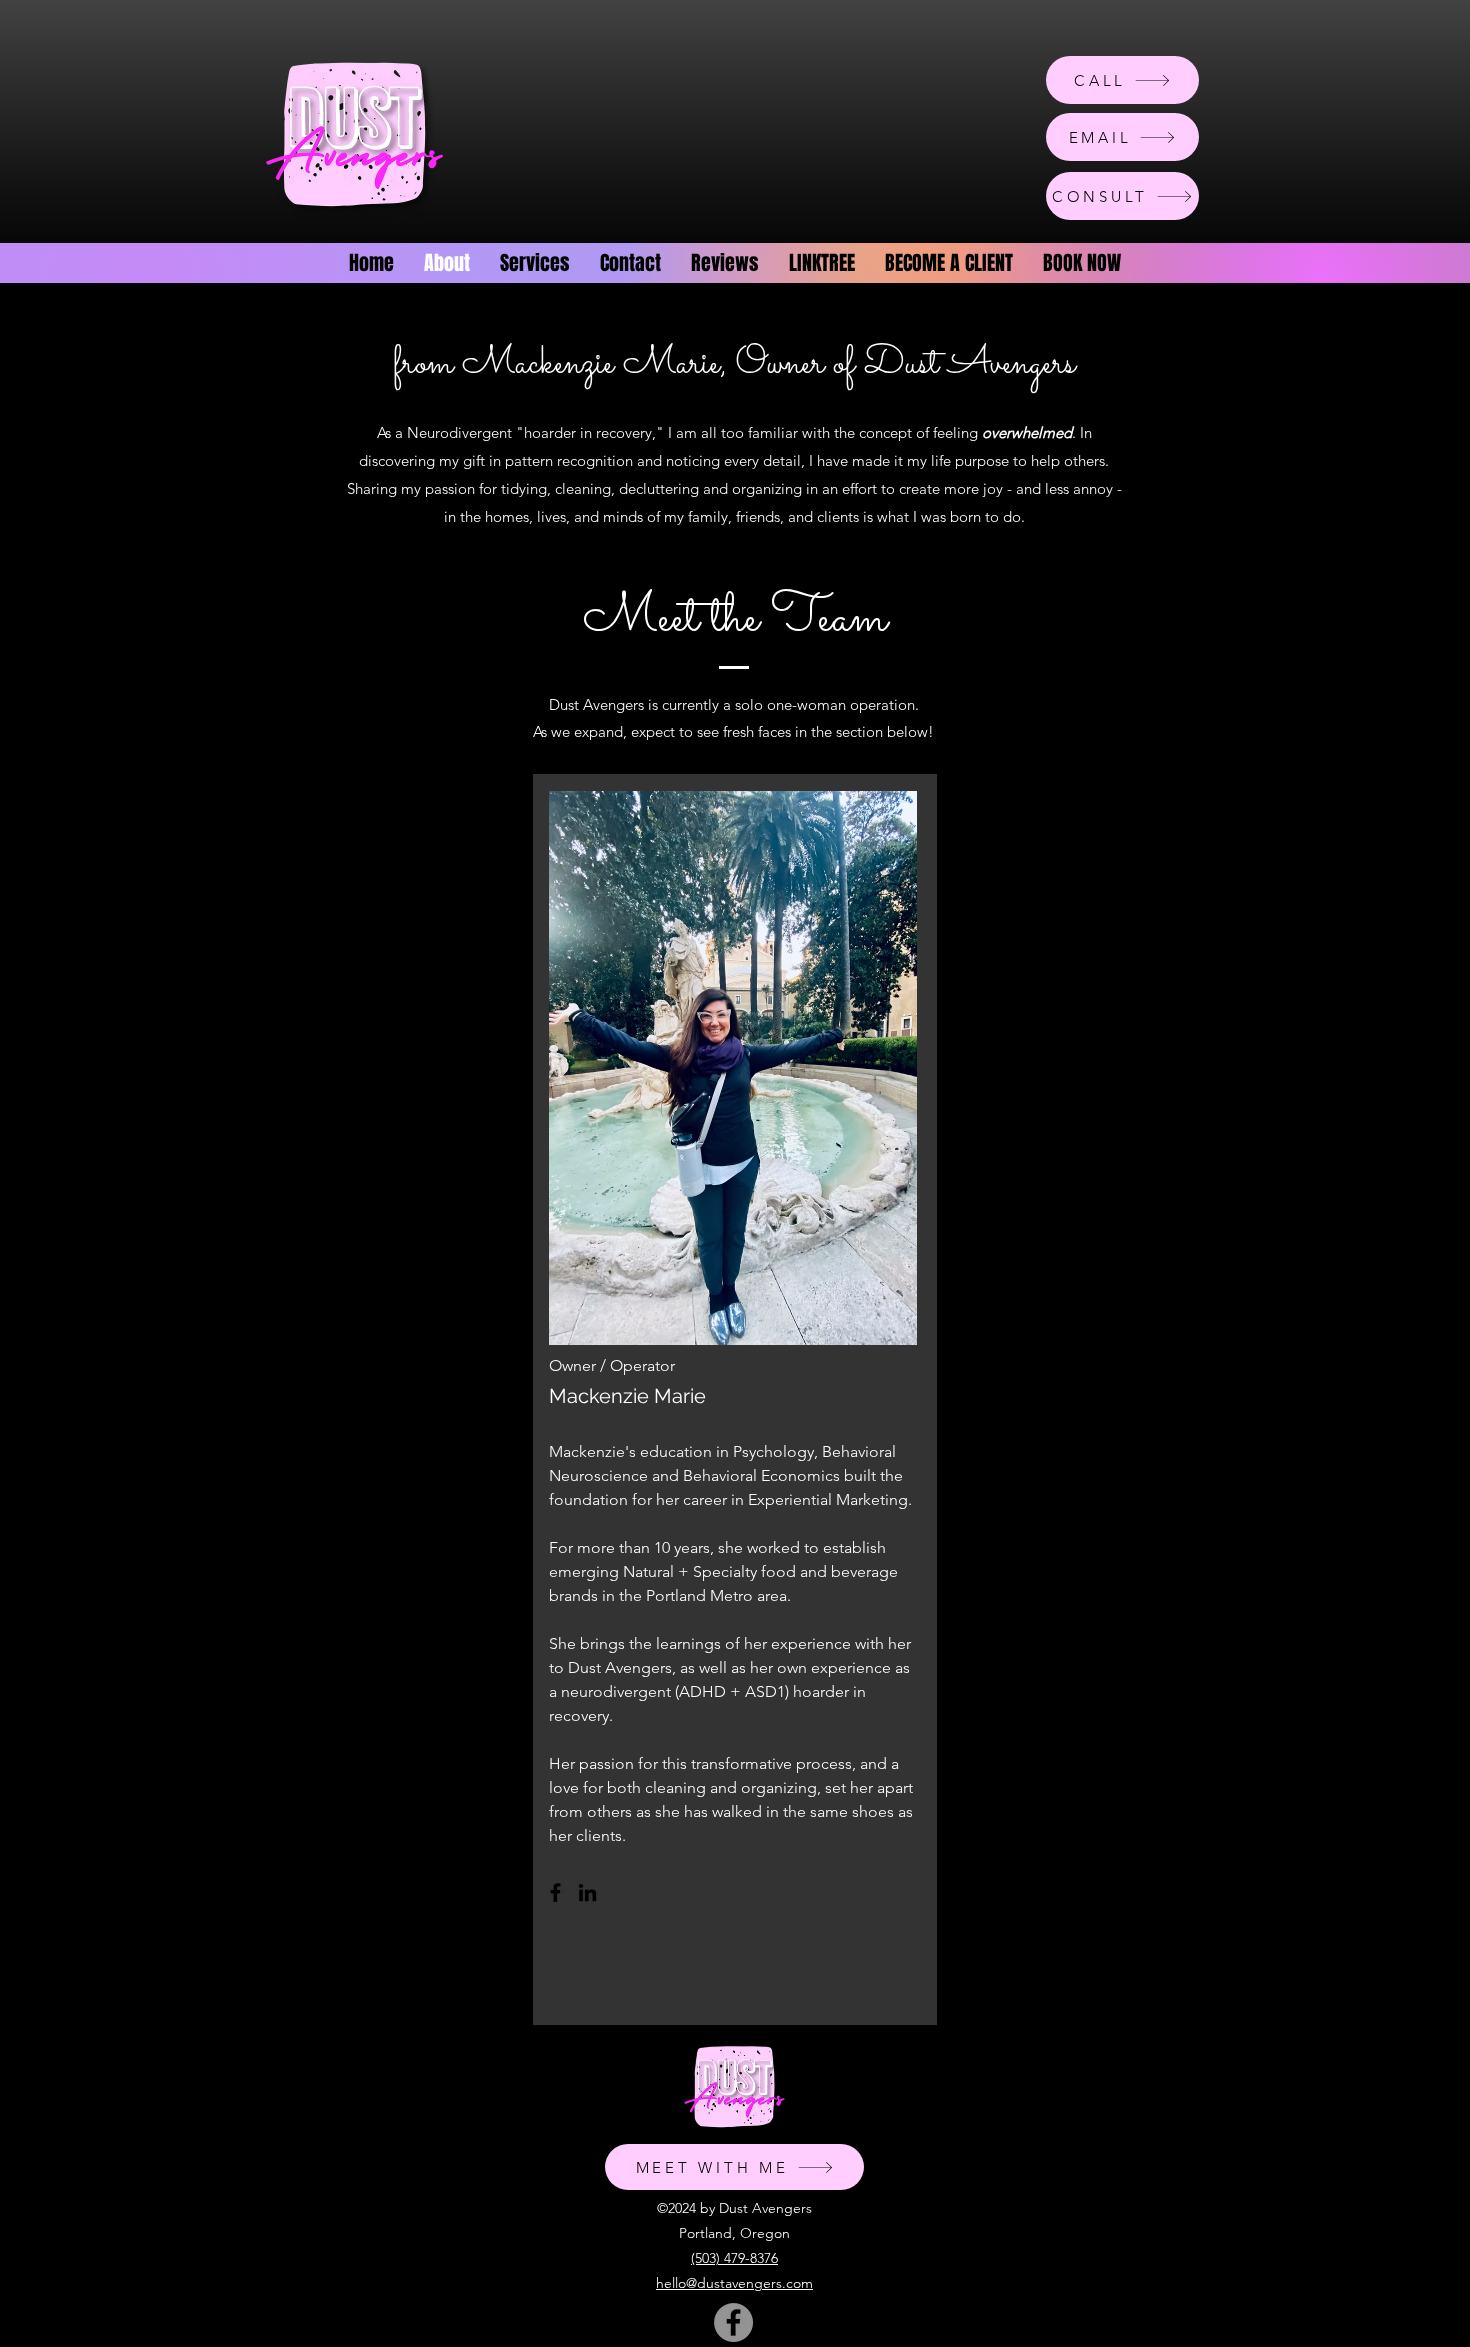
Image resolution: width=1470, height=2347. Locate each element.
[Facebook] (555, 1892)
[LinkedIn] (587, 1892)
